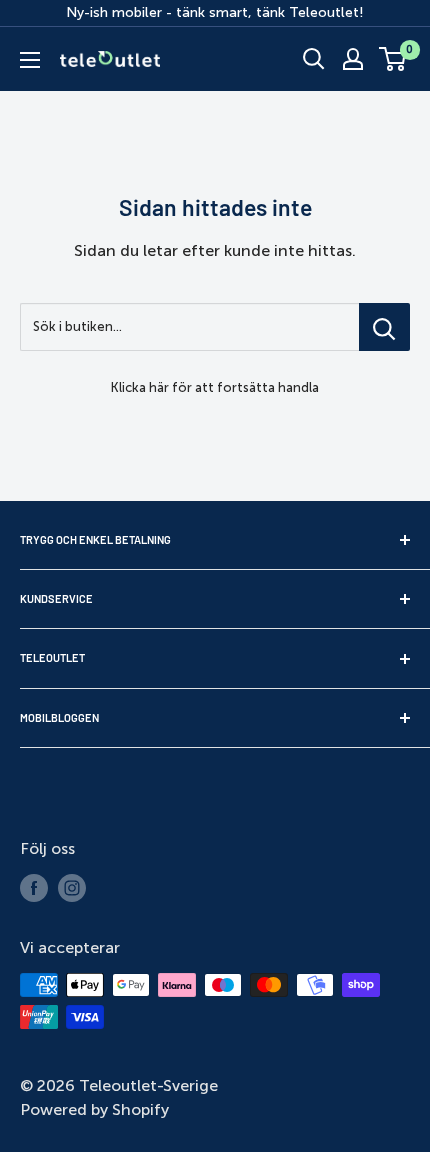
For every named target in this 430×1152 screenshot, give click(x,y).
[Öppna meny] (30, 60)
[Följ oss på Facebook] (34, 888)
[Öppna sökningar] (314, 59)
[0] (393, 59)
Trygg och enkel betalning (95, 539)
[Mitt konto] (353, 59)
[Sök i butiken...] (384, 327)
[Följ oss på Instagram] (72, 888)
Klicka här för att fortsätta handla (215, 387)
